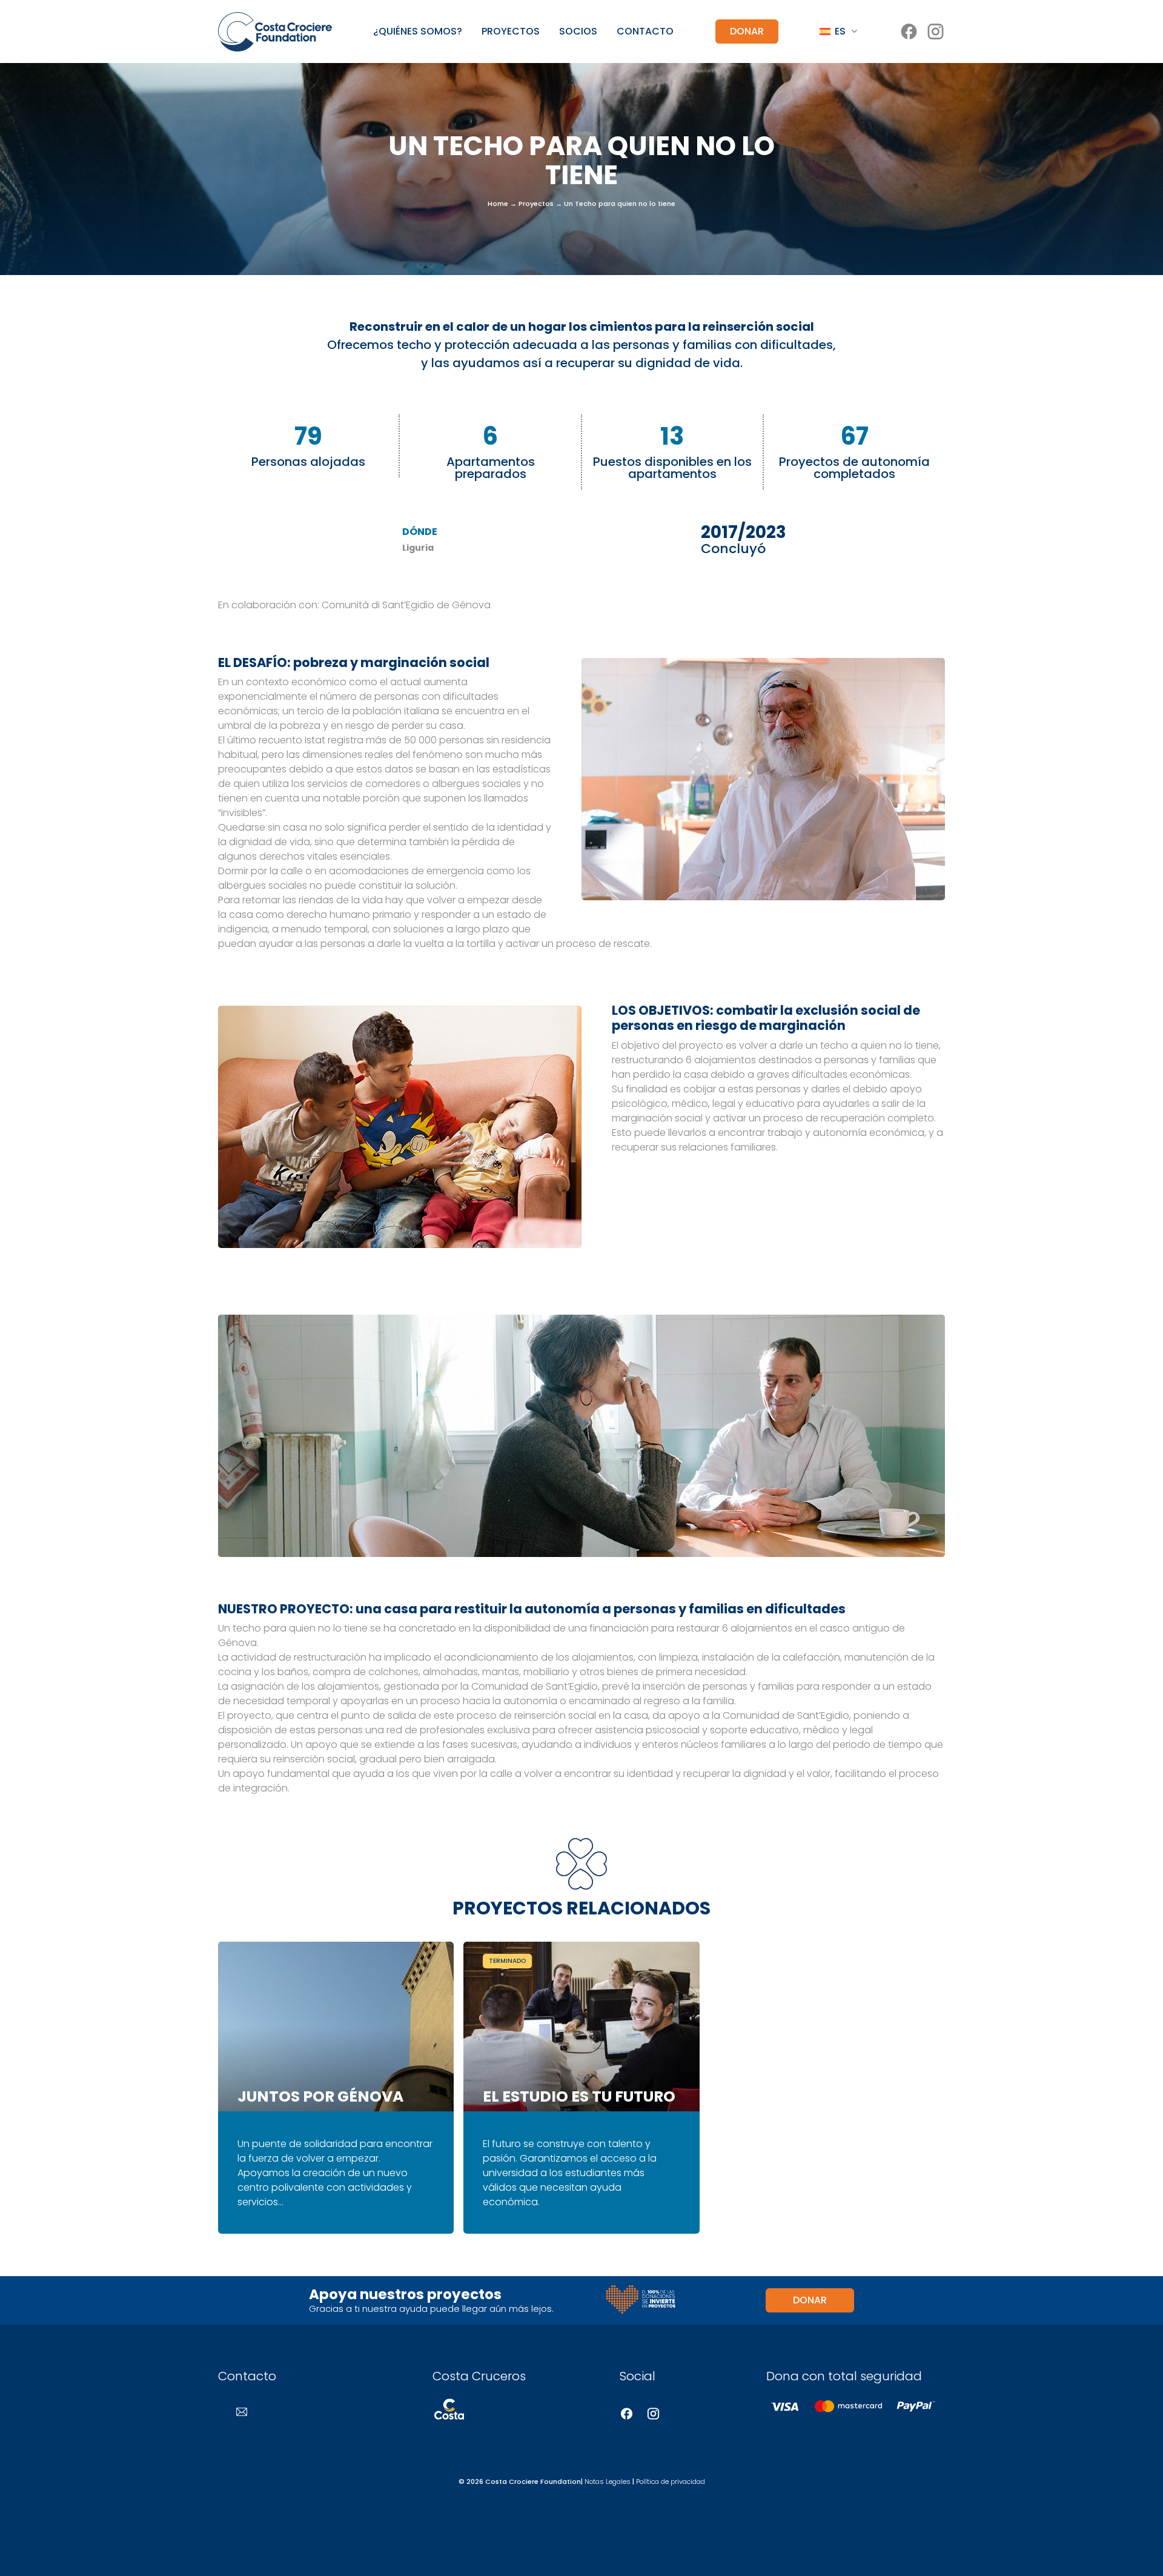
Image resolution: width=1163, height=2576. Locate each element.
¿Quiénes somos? (418, 32)
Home (498, 203)
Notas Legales (608, 2481)
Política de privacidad (671, 2481)
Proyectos (511, 32)
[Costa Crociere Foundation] (275, 32)
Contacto (645, 32)
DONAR (747, 31)
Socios (578, 32)
